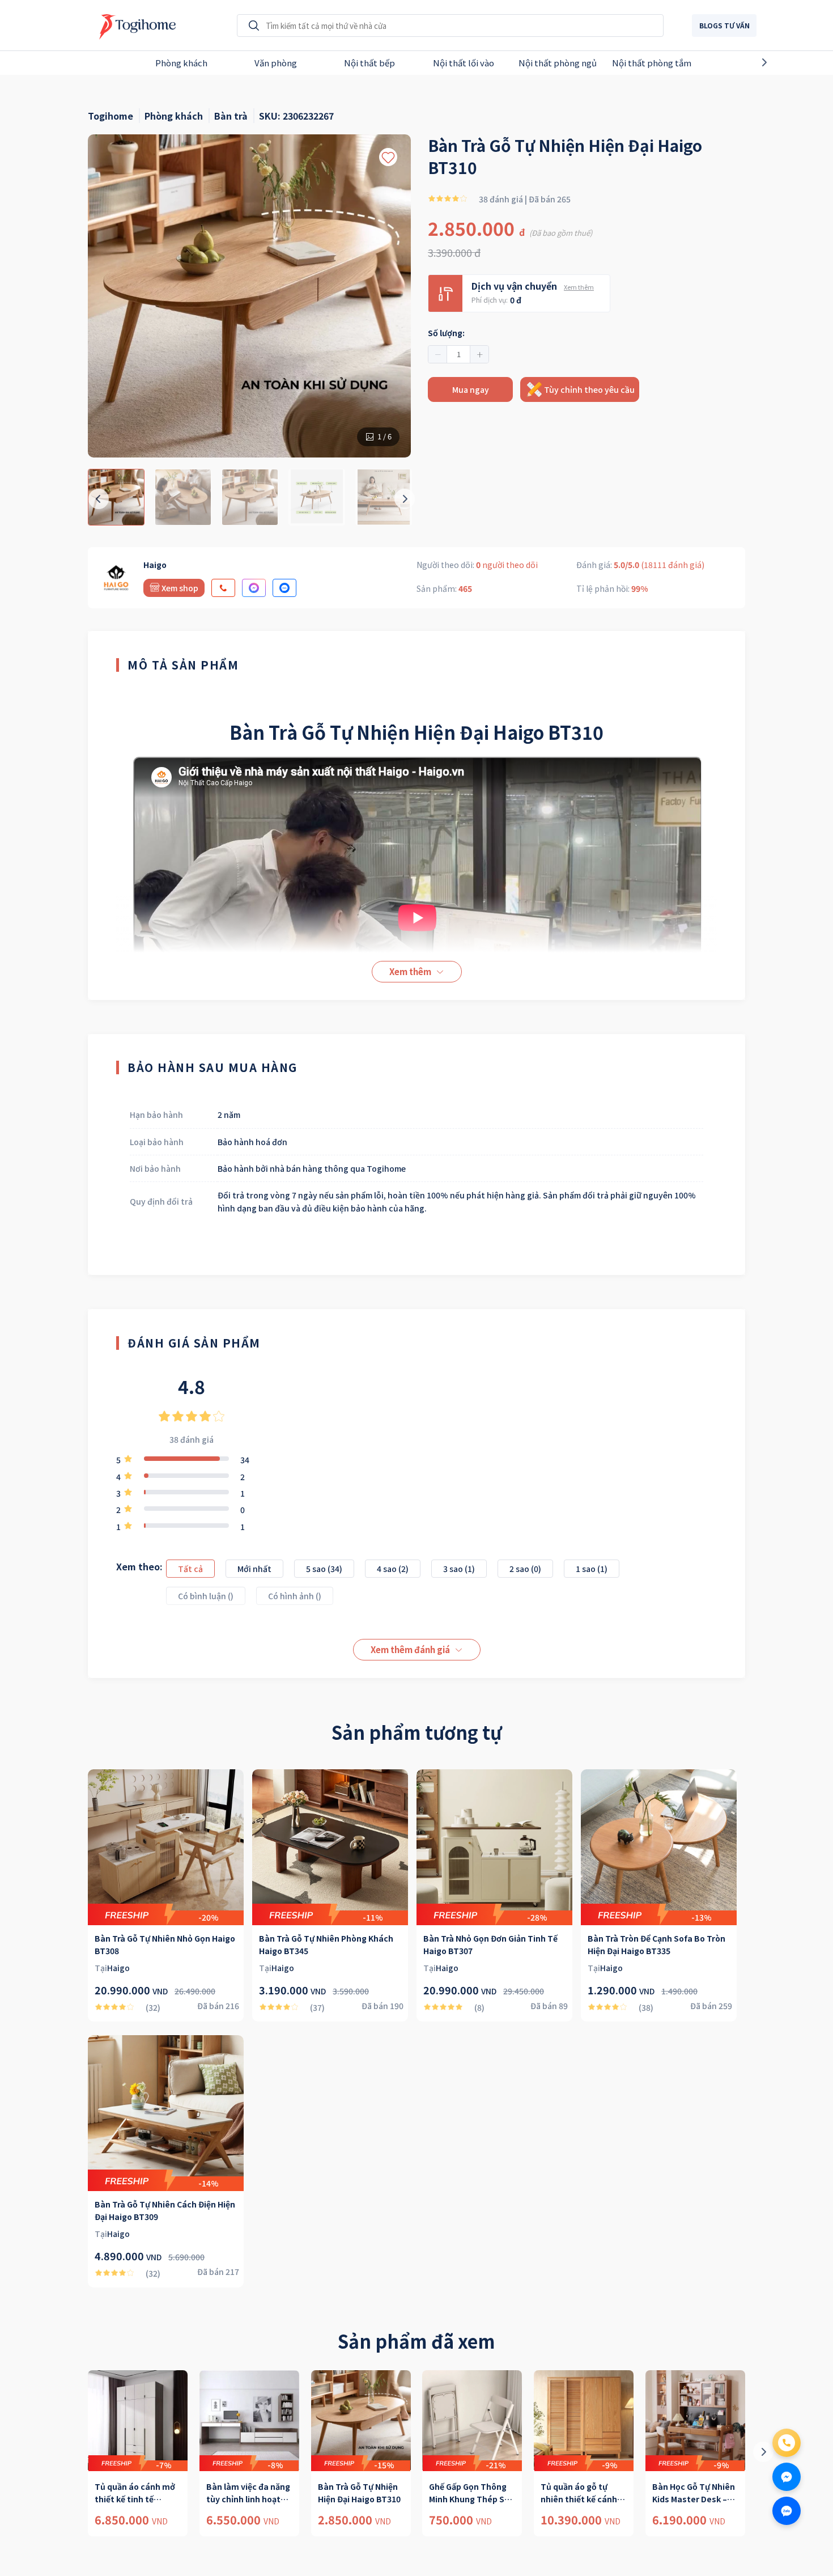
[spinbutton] (458, 354)
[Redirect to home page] (135, 26)
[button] (438, 354)
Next (784, 62)
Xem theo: (139, 1566)
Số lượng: (446, 333)
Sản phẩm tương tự (416, 1732)
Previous (49, 62)
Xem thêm (579, 287)
